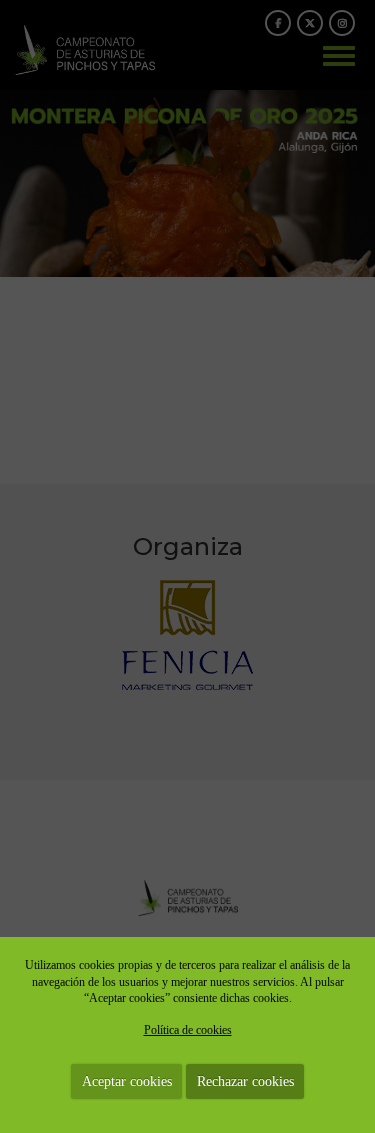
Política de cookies (188, 1030)
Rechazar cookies (245, 1081)
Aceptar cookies (127, 1081)
